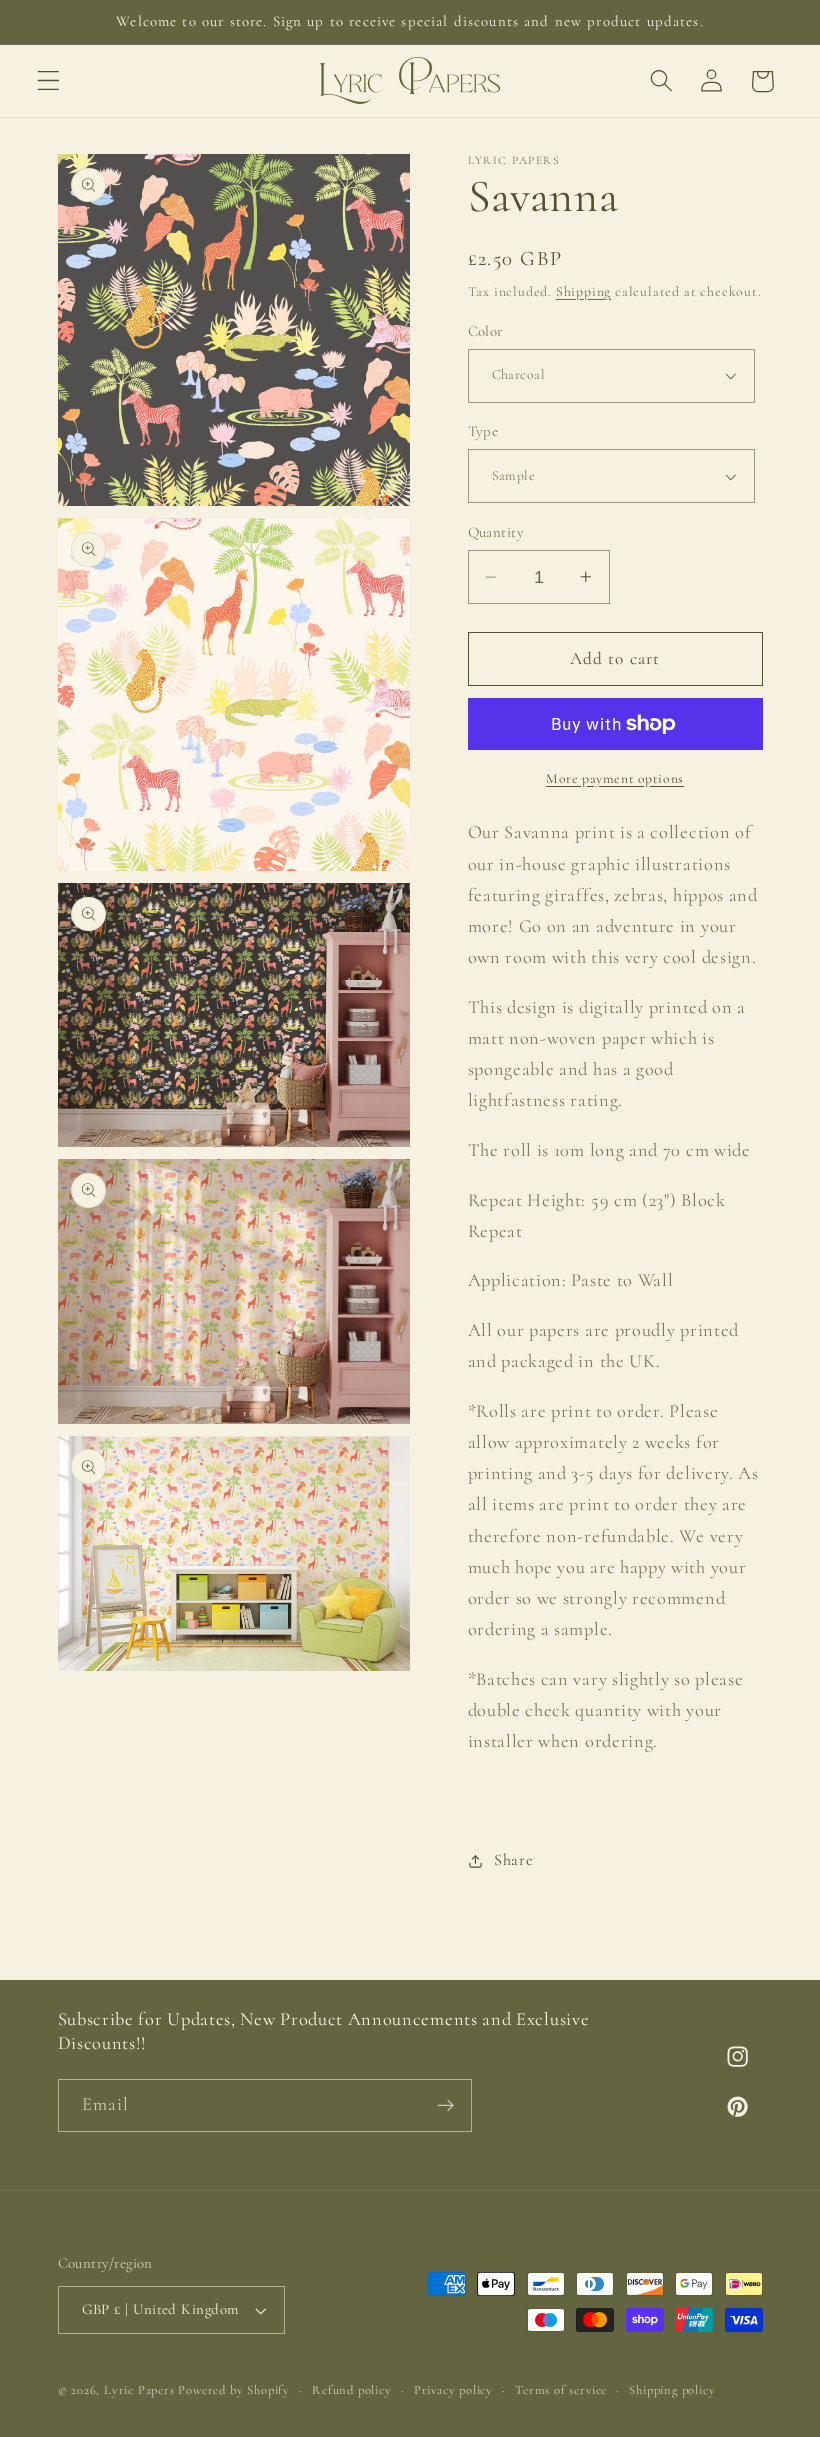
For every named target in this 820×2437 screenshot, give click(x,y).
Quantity (496, 532)
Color (485, 331)
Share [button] (513, 1860)
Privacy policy (453, 2390)
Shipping (583, 291)
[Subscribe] (445, 2106)
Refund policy (351, 2390)
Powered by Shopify (234, 2390)
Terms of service (561, 2390)
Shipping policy (672, 2390)
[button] (48, 81)
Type (483, 431)
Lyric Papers (139, 2390)
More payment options (615, 778)
